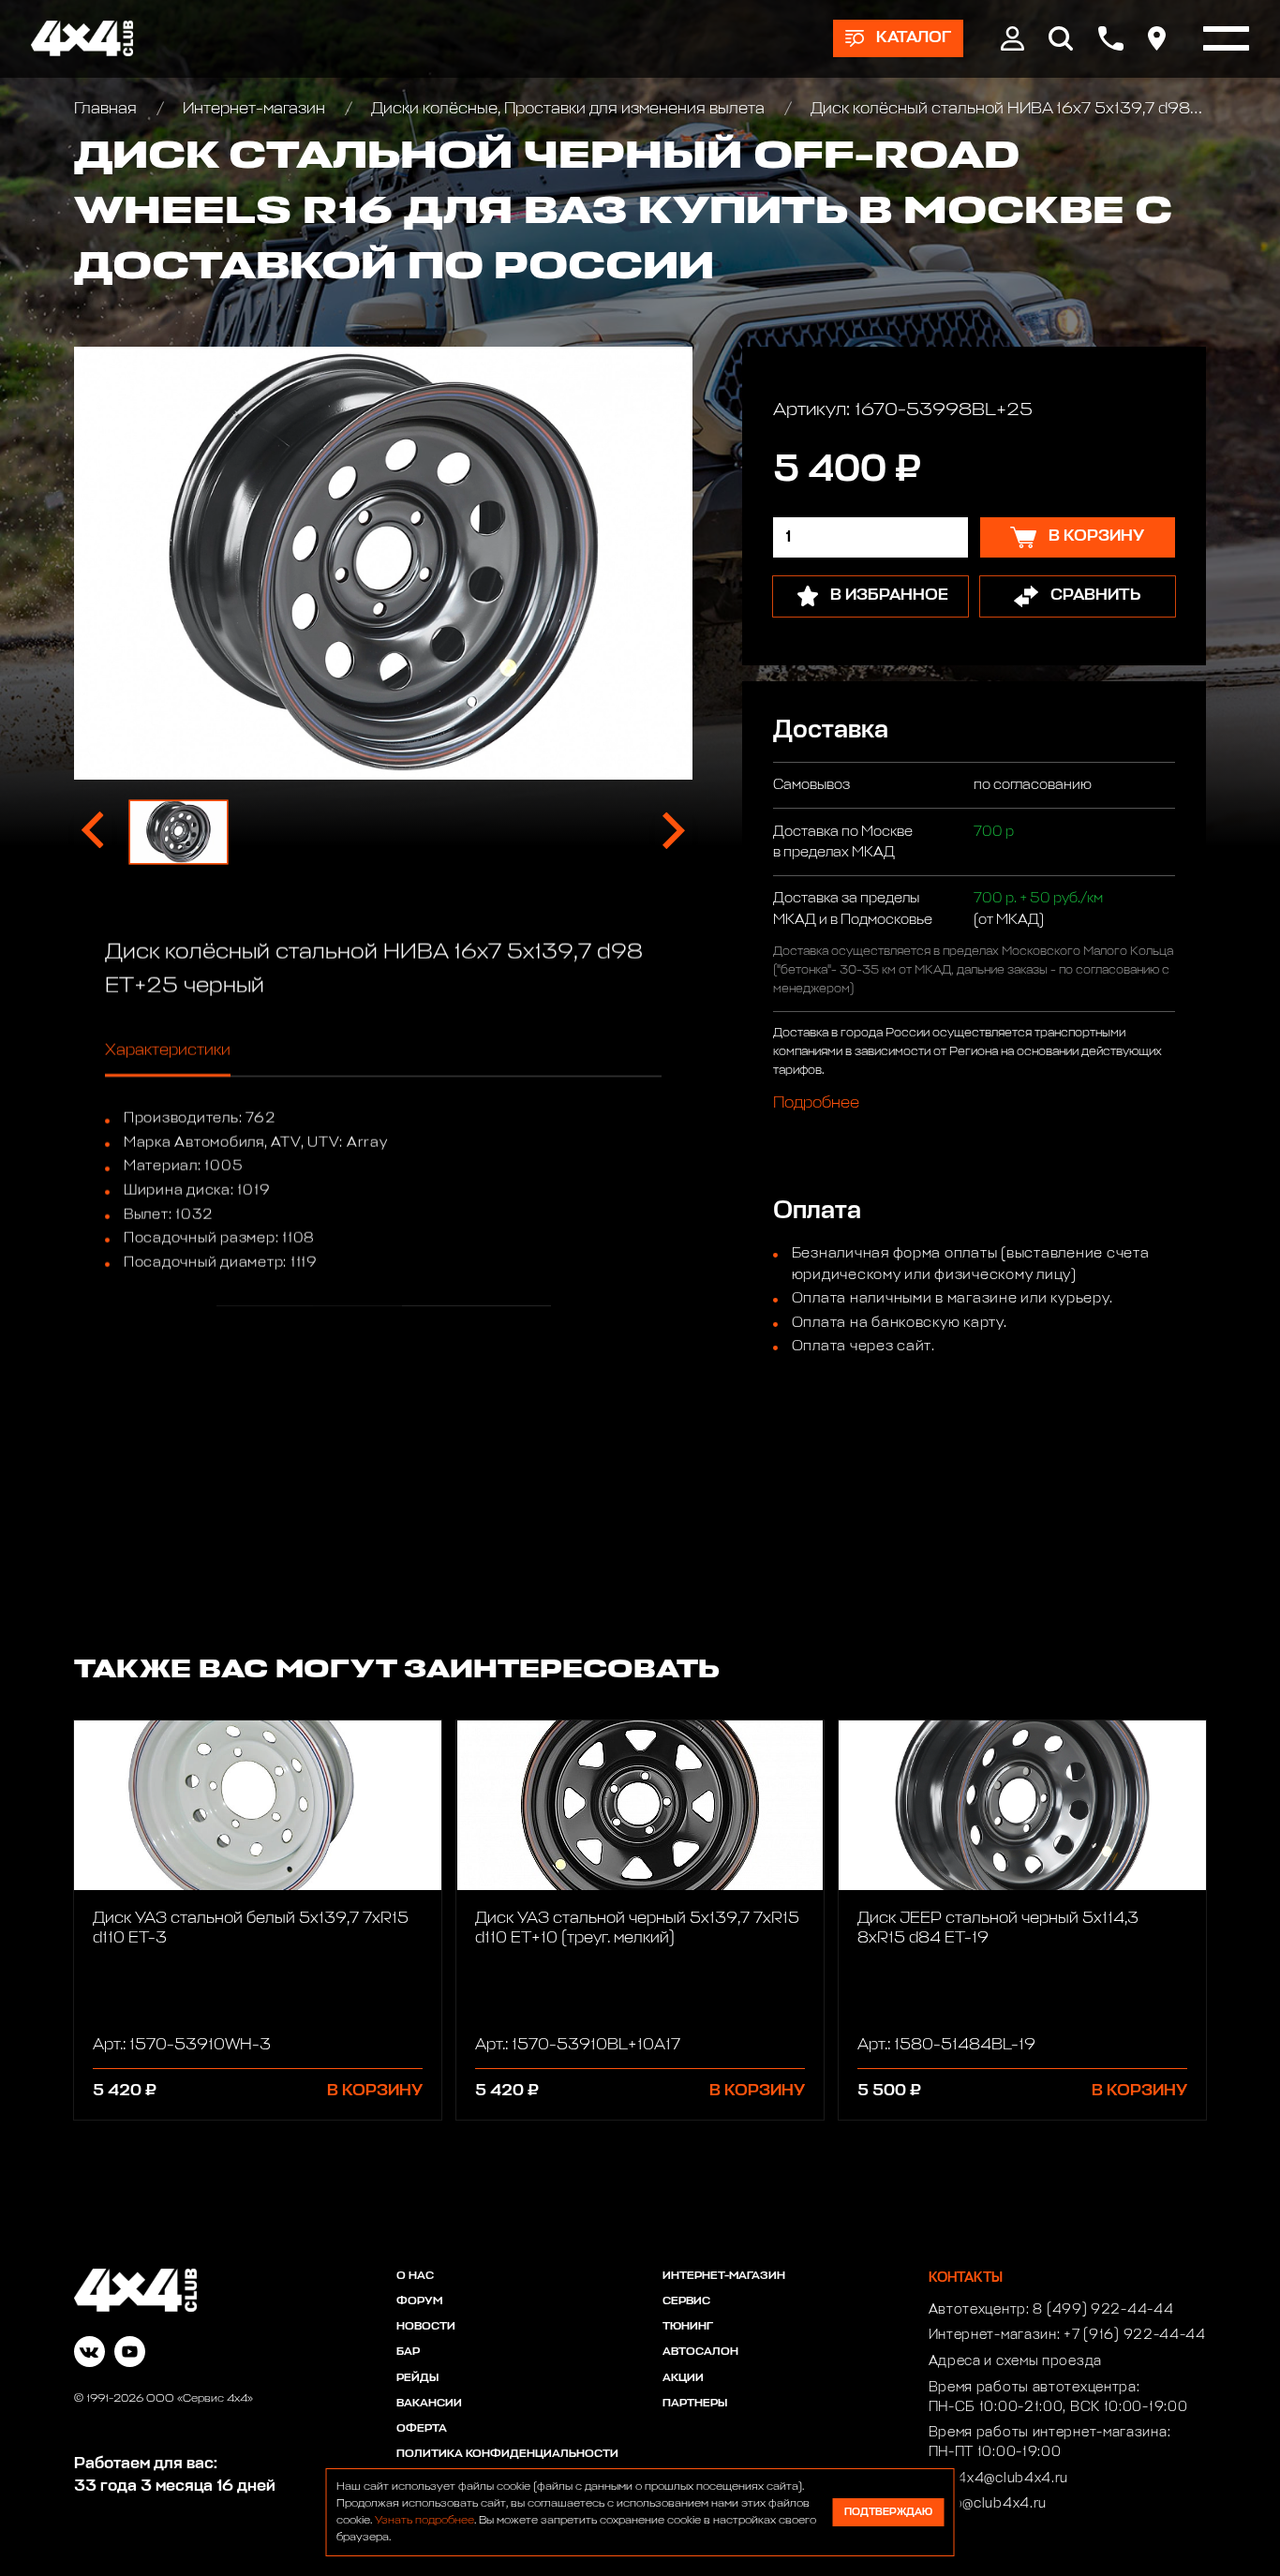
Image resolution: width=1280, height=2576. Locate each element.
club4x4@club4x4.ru (999, 2479)
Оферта (422, 2429)
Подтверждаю (888, 2512)
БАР (408, 2352)
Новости (426, 2327)
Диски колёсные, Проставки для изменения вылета (568, 109)
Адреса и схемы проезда (1015, 2361)
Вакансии (429, 2404)
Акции (683, 2378)
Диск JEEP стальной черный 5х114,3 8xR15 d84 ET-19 (998, 1928)
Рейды (417, 2378)
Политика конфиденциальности (507, 2454)
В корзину (375, 2091)
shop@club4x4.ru (988, 2504)
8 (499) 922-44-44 (1103, 2310)
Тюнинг (688, 2327)
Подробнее (816, 1102)
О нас (415, 2276)
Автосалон (700, 2352)
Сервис (686, 2301)
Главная (107, 109)
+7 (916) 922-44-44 (1135, 2335)
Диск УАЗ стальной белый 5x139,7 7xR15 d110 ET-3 (251, 1928)
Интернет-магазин (254, 109)
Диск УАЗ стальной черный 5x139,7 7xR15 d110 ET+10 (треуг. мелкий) (637, 1928)
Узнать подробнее (424, 2521)
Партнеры (695, 2404)
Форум (419, 2301)
